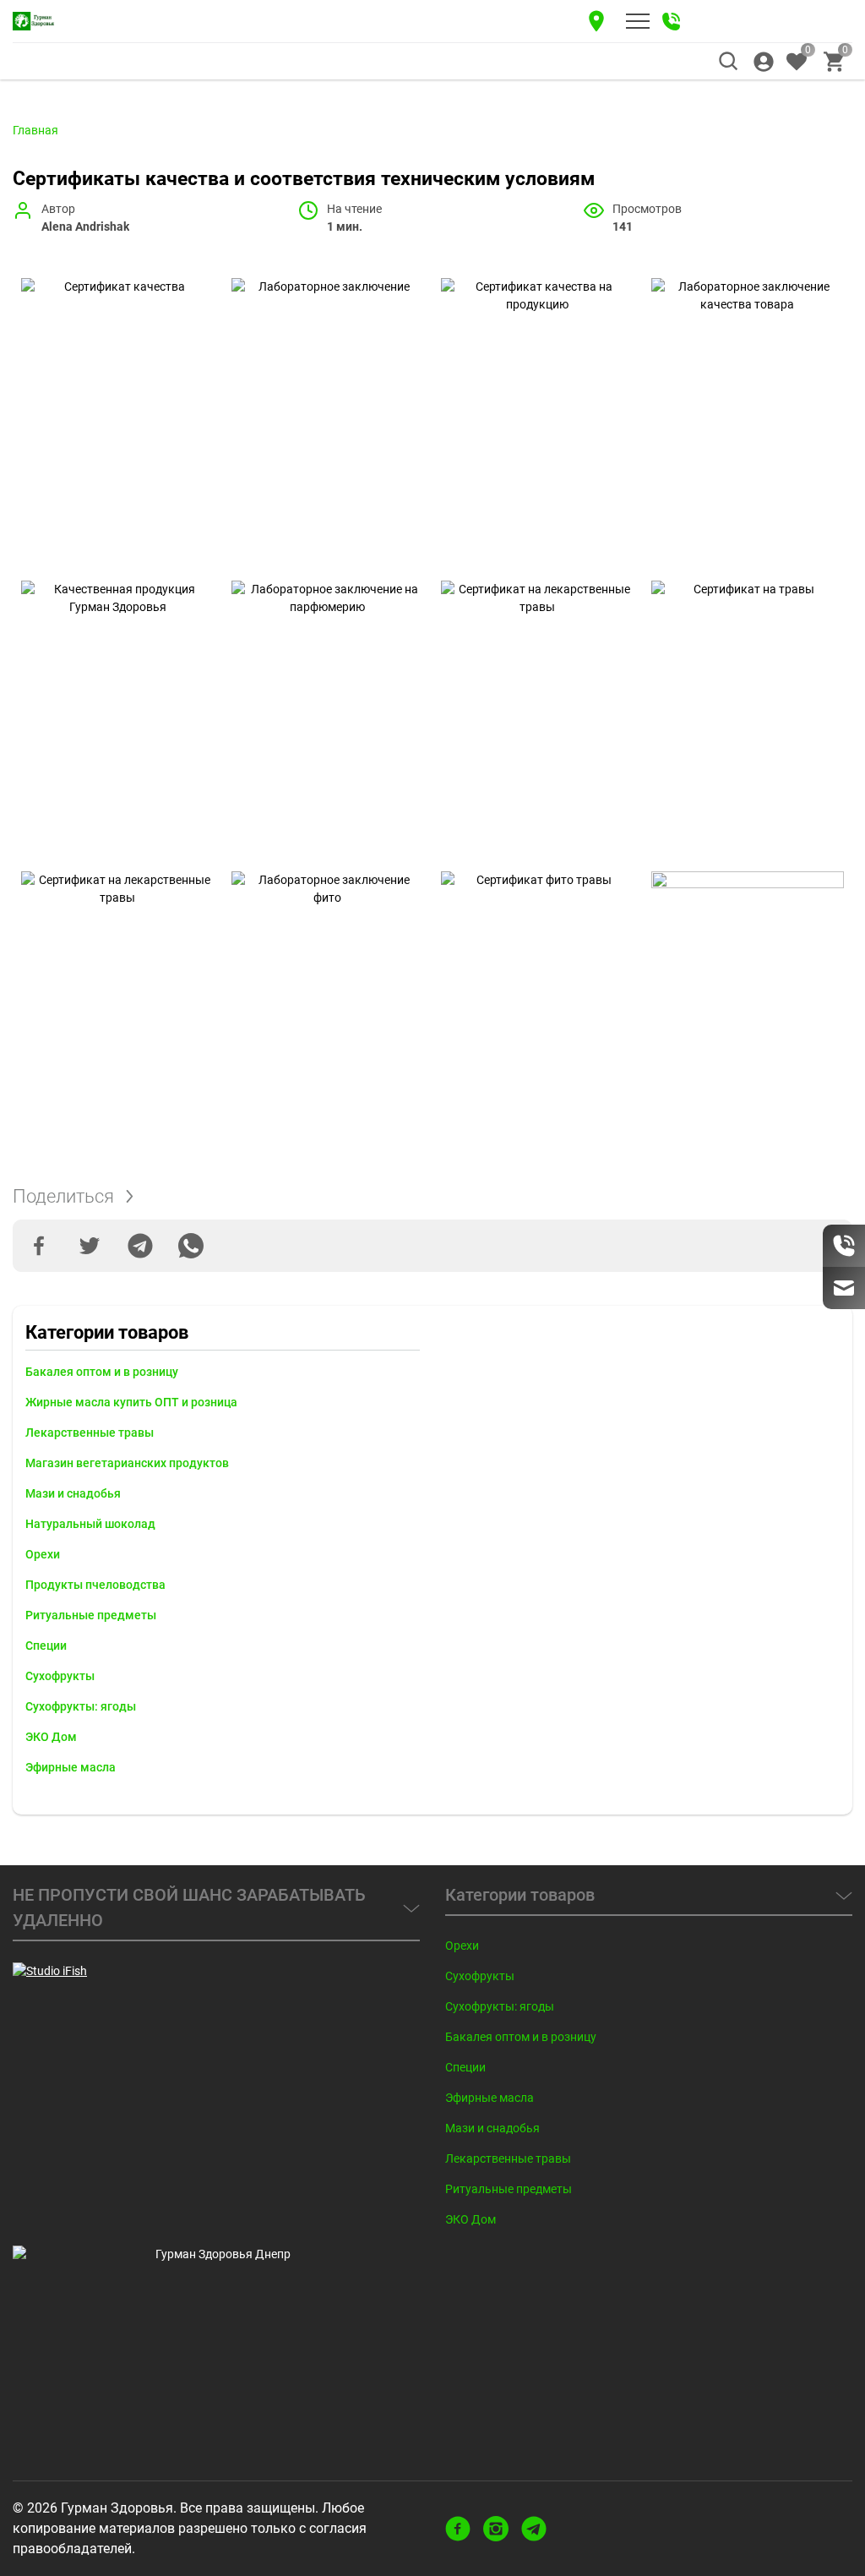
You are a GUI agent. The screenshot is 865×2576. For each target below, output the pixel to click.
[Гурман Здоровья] (34, 21)
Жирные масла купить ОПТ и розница (131, 1402)
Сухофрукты (60, 1676)
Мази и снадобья (73, 1493)
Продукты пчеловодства (95, 1585)
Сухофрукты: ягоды (81, 1706)
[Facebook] (39, 1246)
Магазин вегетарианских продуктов (127, 1463)
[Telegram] (140, 1246)
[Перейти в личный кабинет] (764, 62)
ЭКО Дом (51, 1737)
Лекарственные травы (90, 1433)
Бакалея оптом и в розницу (102, 1372)
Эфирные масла (71, 1767)
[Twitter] (90, 1246)
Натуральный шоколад (90, 1524)
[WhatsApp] (191, 1246)
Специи (46, 1645)
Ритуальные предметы (91, 1615)
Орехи (43, 1554)
